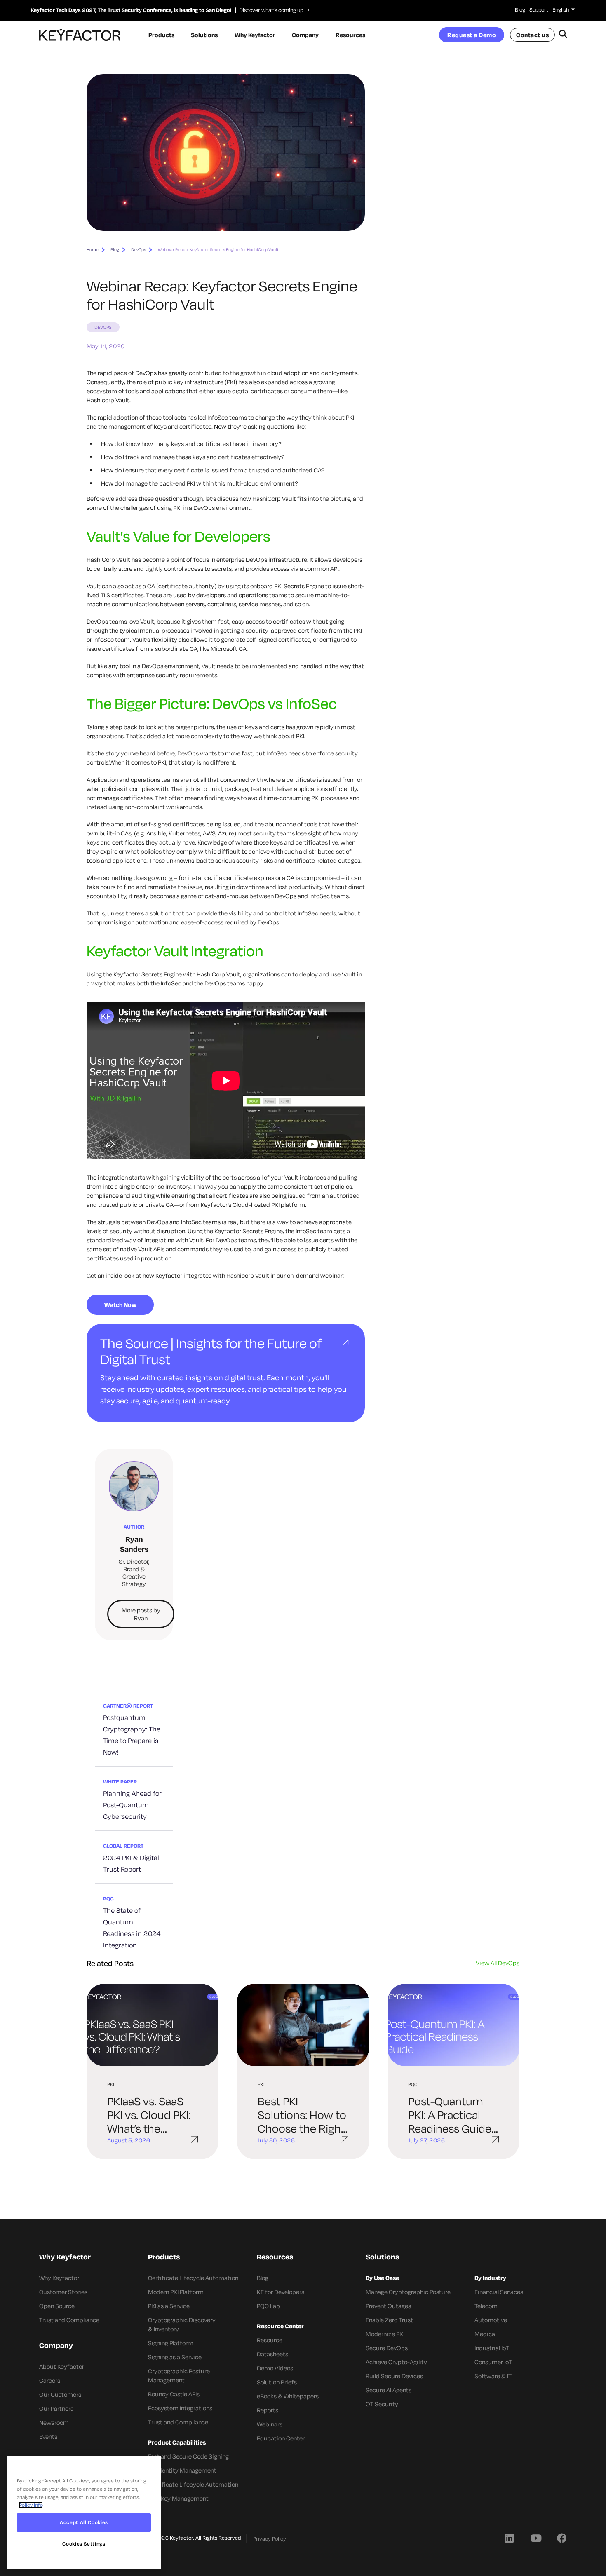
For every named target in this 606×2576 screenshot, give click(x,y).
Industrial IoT (492, 2348)
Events (48, 2436)
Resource (270, 2340)
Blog (520, 9)
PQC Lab (268, 2306)
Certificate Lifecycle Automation (193, 2278)
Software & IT (493, 2376)
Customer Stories (63, 2292)
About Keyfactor (62, 2366)
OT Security (382, 2404)
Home (93, 250)
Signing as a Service (175, 2357)
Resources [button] (350, 35)
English (561, 9)
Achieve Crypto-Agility (396, 2362)
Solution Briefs (277, 2382)
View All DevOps (498, 1963)
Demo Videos (275, 2368)
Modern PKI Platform (176, 2292)
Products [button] (161, 35)
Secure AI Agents (389, 2390)
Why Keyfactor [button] (255, 35)
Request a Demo (472, 35)
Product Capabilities (177, 2442)
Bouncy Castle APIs (174, 2394)
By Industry (490, 2278)
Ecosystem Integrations (180, 2408)
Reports (268, 2410)
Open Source (57, 2306)
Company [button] (305, 35)
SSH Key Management (178, 2498)
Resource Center (280, 2326)
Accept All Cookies (84, 2522)
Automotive (491, 2320)
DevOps (139, 250)
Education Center (281, 2438)
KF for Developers (281, 2292)
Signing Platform (171, 2343)
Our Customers (60, 2394)
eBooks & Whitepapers (288, 2396)
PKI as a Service (169, 2306)
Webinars (270, 2424)
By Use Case (382, 2278)
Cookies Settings (84, 2544)
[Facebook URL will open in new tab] (562, 2538)
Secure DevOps (387, 2348)
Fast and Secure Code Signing (188, 2456)
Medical (485, 2334)
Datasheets (272, 2354)
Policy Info (31, 2505)
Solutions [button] (204, 35)
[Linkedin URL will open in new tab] (509, 2538)
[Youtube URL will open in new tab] (536, 2538)
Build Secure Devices (394, 2376)
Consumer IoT (493, 2362)
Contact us (532, 35)
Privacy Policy (270, 2538)
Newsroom (54, 2422)
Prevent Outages (388, 2306)
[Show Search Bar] (563, 35)
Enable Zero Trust (389, 2320)
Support (539, 9)
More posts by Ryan (141, 1614)
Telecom (486, 2306)
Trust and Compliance (69, 2320)
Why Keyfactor (59, 2278)
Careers (50, 2380)
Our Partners (56, 2408)
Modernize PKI (385, 2334)
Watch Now (120, 1305)
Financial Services (499, 2292)
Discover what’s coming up (269, 10)
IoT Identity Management (182, 2470)
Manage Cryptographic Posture (408, 2292)
